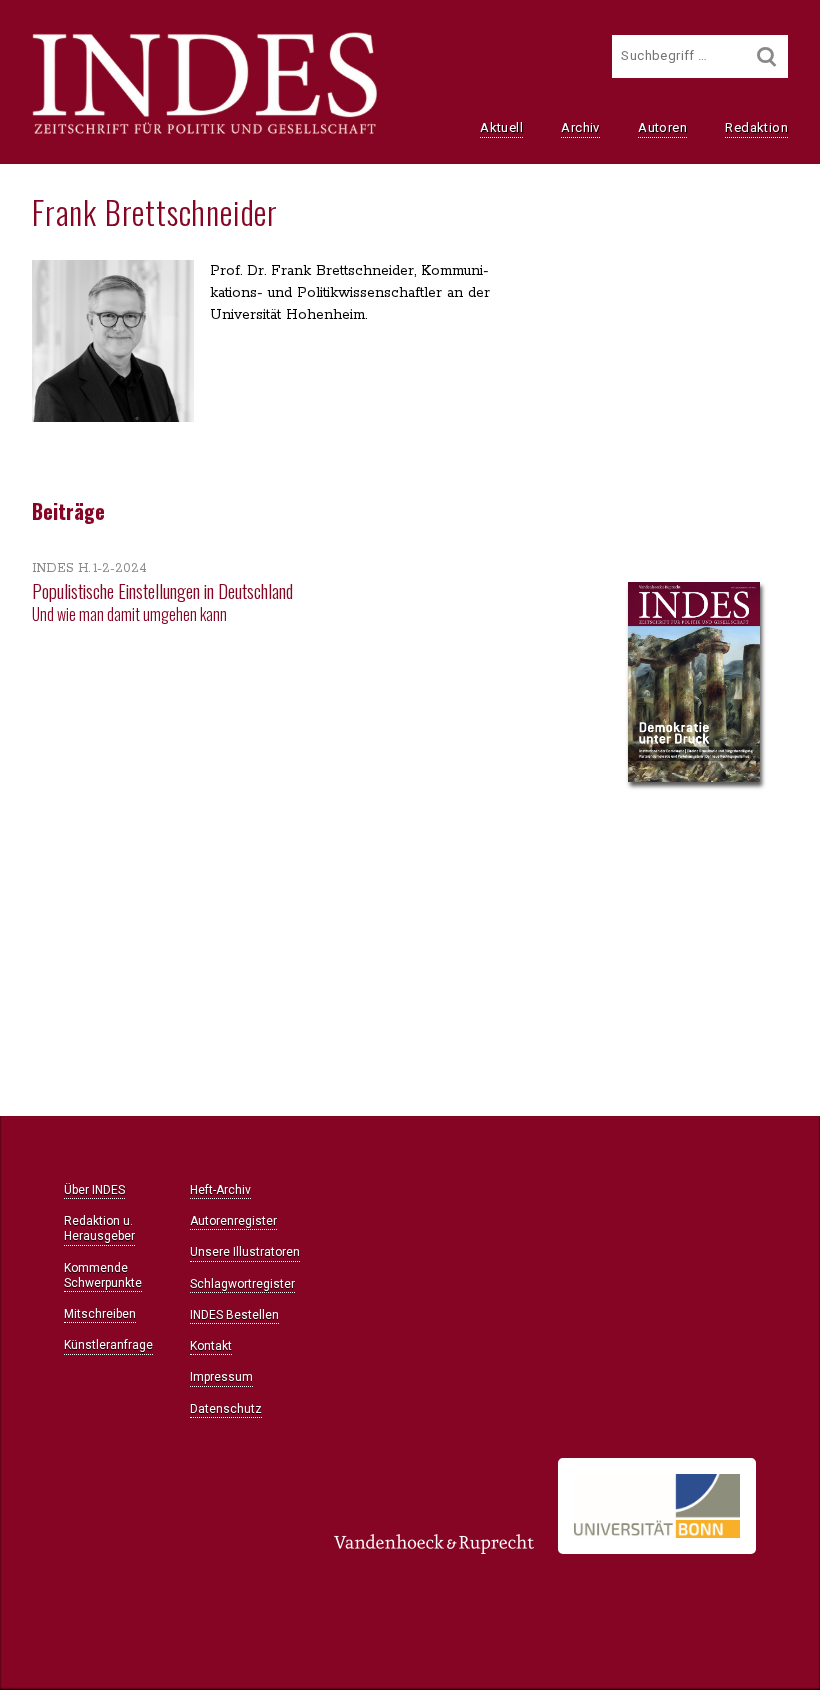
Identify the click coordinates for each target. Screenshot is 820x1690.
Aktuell (501, 127)
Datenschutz (226, 1409)
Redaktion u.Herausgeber (99, 1228)
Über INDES (94, 1190)
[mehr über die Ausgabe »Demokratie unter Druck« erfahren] (694, 684)
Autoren (662, 127)
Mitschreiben (100, 1314)
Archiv (580, 127)
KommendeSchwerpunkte (103, 1275)
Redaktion (756, 127)
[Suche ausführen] (767, 56)
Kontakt (211, 1346)
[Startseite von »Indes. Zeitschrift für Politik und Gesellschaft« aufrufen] (204, 132)
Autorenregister (233, 1221)
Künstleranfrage (108, 1345)
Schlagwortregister (242, 1284)
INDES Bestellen (234, 1315)
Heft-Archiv (220, 1190)
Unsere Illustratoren (245, 1252)
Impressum (221, 1377)
